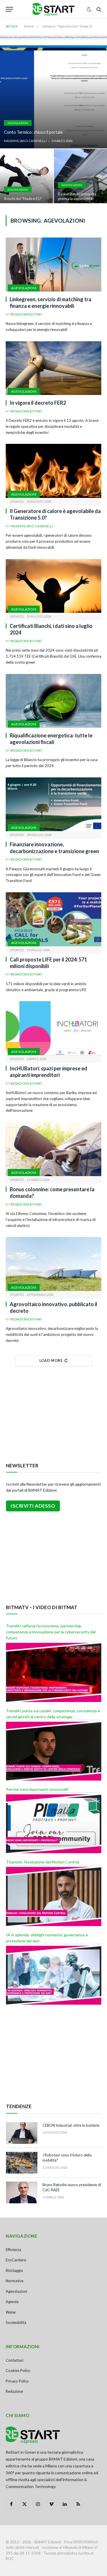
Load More (51, 1360)
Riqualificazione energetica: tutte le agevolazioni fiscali (51, 739)
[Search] (98, 9)
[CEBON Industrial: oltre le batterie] (22, 2133)
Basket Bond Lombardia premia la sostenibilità (77, 196)
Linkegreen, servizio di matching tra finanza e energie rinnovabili (51, 303)
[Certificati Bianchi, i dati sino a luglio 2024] (53, 586)
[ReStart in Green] (54, 9)
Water (11, 2312)
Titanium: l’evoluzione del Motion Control (43, 1862)
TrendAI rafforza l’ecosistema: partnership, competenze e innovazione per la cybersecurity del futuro (51, 1632)
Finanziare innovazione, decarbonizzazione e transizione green (54, 848)
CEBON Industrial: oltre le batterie (71, 2125)
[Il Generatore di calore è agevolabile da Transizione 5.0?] (53, 471)
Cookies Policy (18, 2371)
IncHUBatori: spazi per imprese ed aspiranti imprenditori (49, 1072)
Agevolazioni (24, 288)
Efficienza (13, 2250)
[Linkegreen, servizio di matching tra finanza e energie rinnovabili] (53, 264)
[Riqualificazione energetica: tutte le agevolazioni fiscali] (53, 701)
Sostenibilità (16, 2322)
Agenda (12, 2302)
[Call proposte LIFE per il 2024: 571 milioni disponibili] (53, 919)
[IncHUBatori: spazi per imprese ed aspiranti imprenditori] (53, 1028)
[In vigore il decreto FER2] (53, 368)
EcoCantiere (16, 2260)
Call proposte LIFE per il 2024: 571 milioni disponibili (48, 963)
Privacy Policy (17, 2381)
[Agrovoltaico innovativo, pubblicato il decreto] (53, 1264)
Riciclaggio (14, 2270)
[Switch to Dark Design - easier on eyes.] (89, 9)
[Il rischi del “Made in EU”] (27, 177)
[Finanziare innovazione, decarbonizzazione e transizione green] (53, 804)
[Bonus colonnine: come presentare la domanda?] (53, 1149)
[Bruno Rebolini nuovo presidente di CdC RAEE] (22, 2192)
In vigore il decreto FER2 (38, 403)
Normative (15, 2281)
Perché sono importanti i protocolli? (38, 1789)
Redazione (14, 2391)
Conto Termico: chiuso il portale (33, 132)
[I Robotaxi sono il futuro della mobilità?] (22, 2163)
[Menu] (9, 9)
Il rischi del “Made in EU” (23, 199)
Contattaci (15, 2360)
